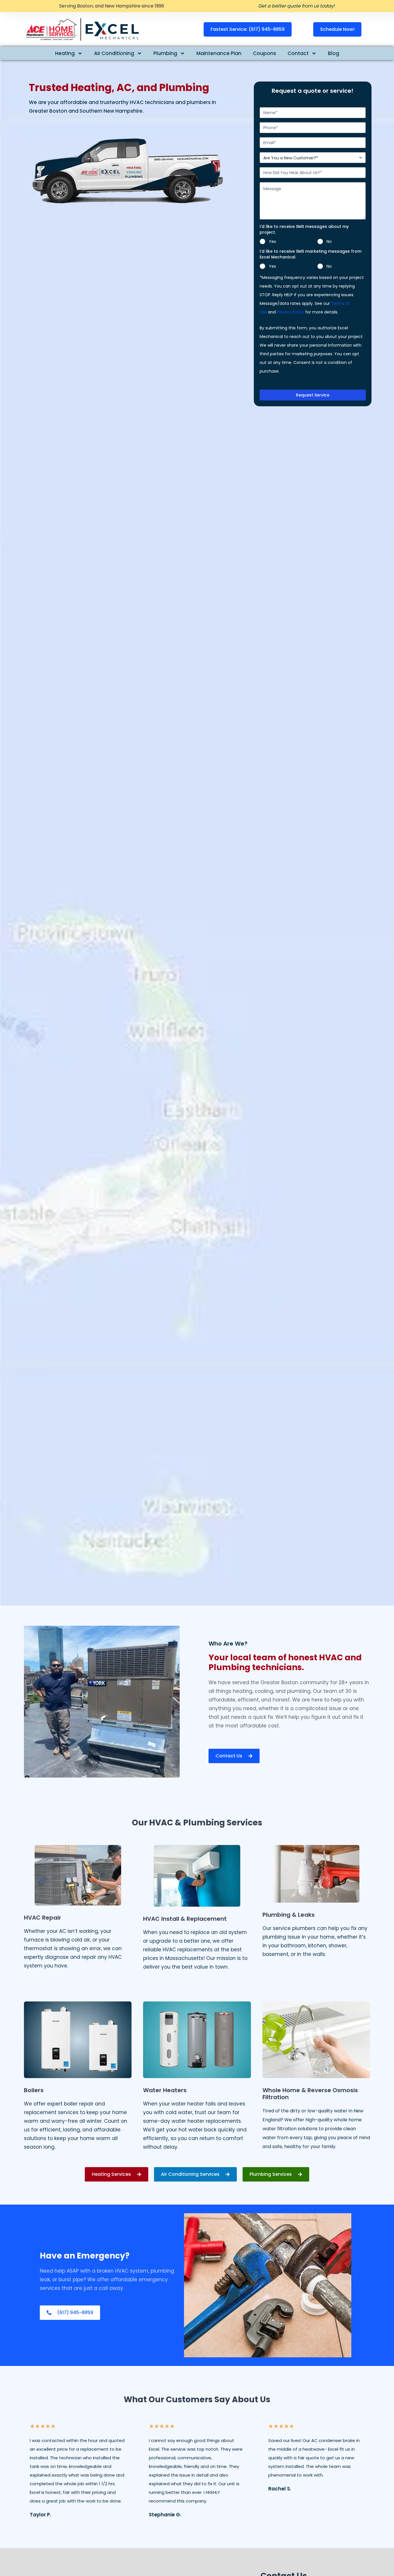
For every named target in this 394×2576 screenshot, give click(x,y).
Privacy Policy (290, 312)
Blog (334, 53)
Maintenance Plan (219, 53)
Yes (272, 241)
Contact (298, 53)
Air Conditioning (114, 53)
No (329, 241)
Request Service (313, 395)
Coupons (264, 53)
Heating (65, 53)
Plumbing (165, 53)
